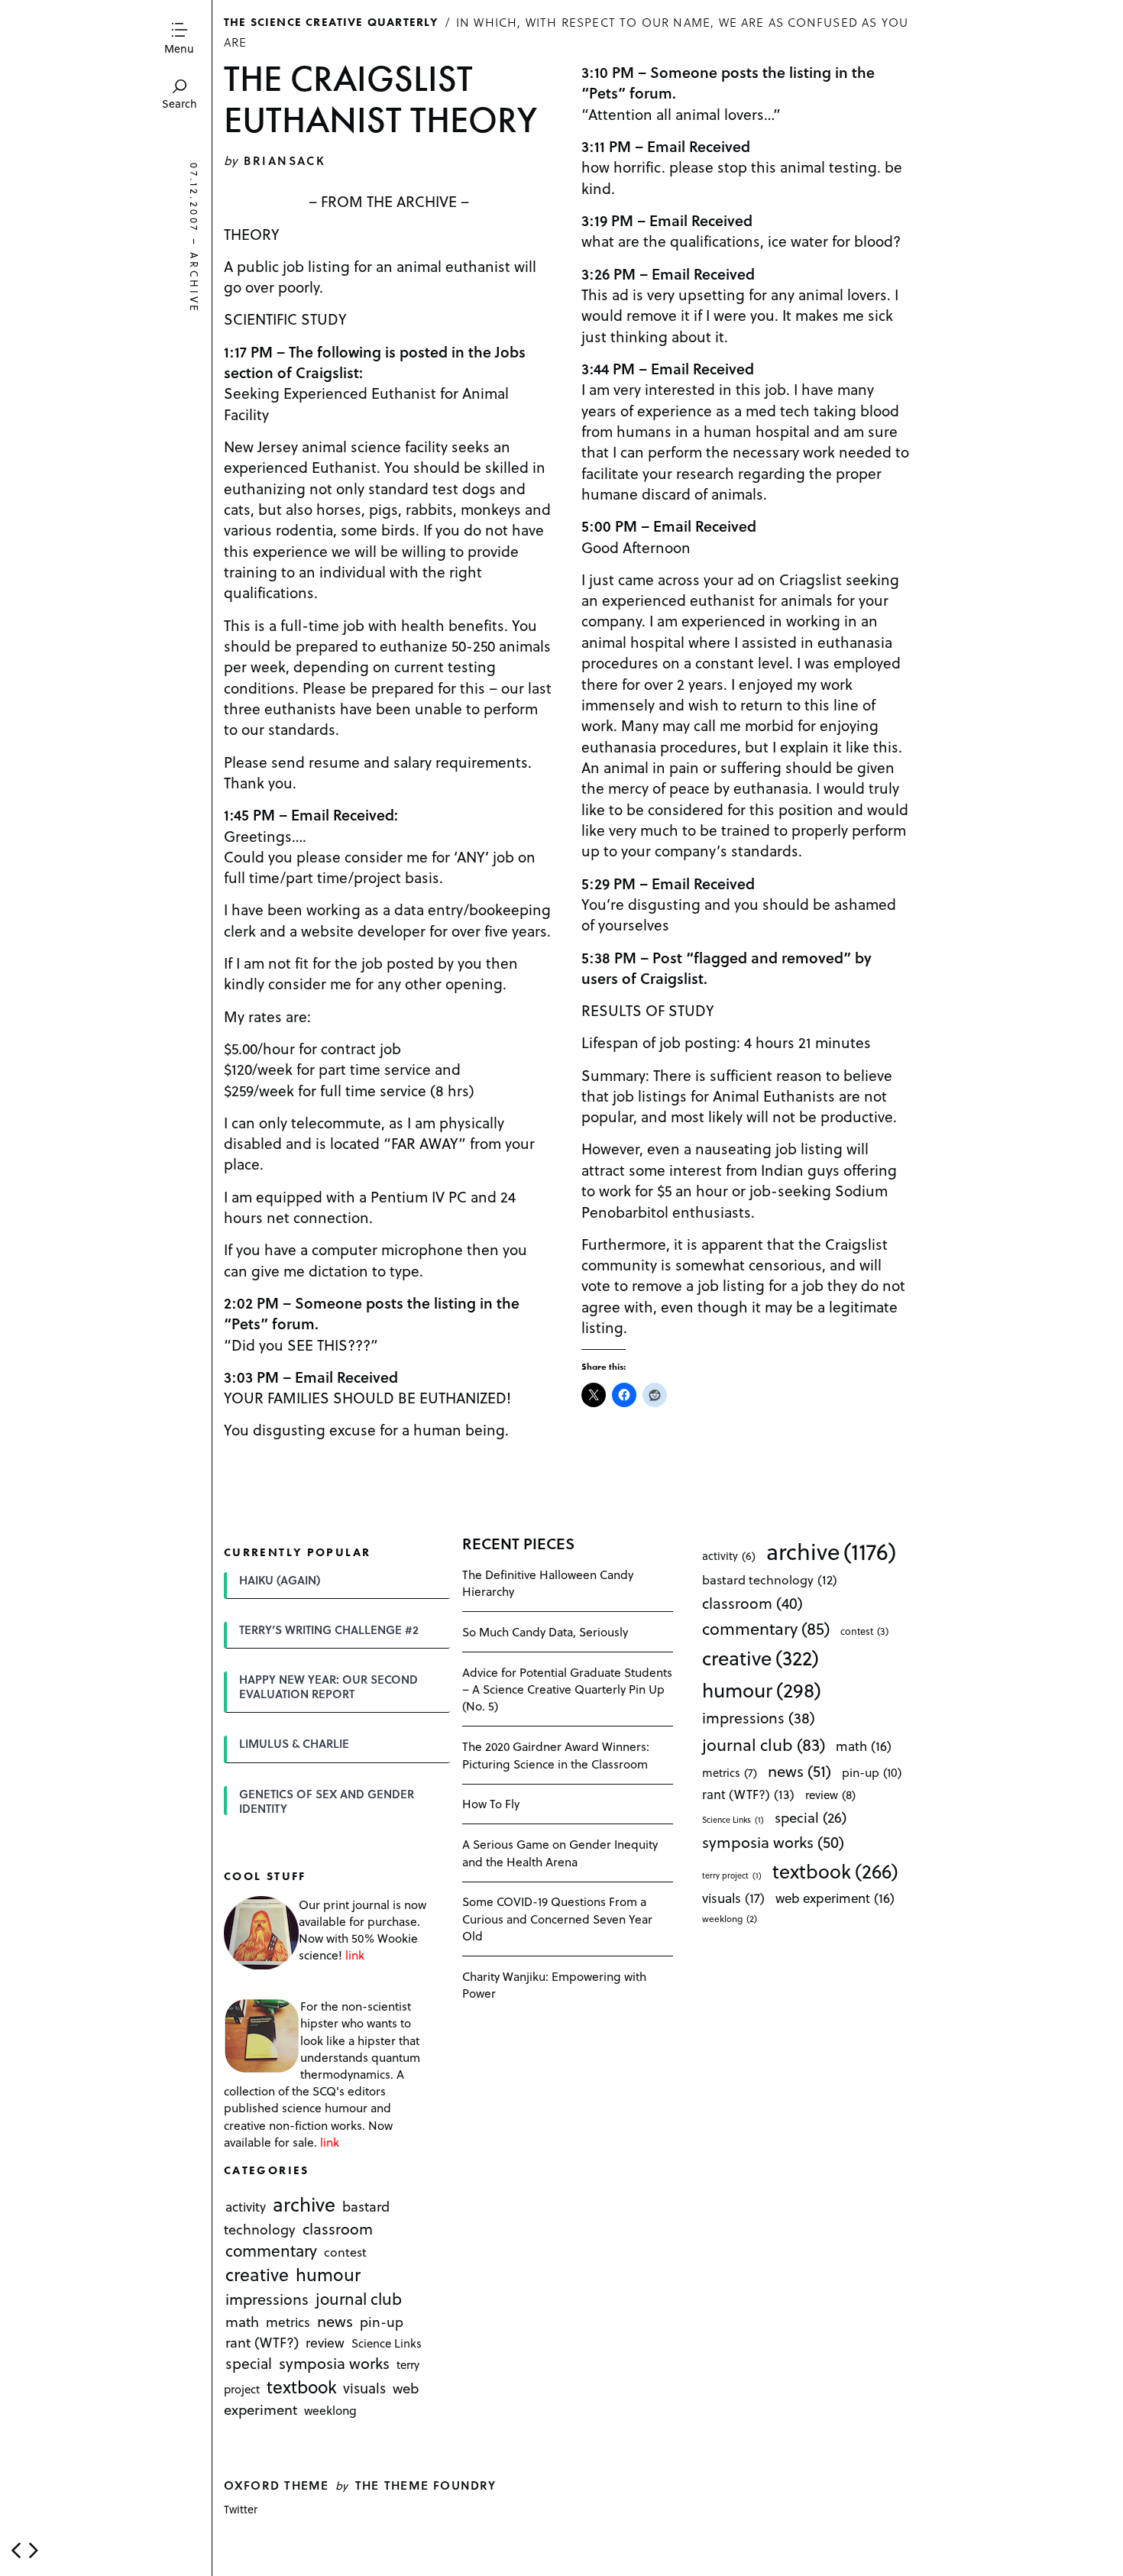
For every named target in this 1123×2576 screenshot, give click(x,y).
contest (345, 2252)
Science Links (387, 2344)
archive (194, 283)
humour (328, 2274)
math (242, 2322)
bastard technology (770, 1579)
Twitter (241, 2509)
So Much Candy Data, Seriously (545, 1631)
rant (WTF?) (262, 2343)
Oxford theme (276, 2485)
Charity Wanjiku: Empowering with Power (554, 1984)
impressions (267, 2300)
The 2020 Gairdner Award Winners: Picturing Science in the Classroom (556, 1754)
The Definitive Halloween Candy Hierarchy (548, 1582)
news (335, 2322)
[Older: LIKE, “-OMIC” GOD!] (34, 2550)
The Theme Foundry (426, 2485)
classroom (338, 2228)
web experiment (835, 1898)
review (325, 2343)
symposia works (334, 2364)
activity (246, 2207)
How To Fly (491, 1803)
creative (257, 2274)
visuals (364, 2388)
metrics (288, 2322)
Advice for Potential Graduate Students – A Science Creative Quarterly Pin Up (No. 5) (567, 1689)
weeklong (330, 2410)
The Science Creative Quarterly (331, 21)
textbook (302, 2387)
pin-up (382, 2322)
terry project (732, 1875)
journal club (359, 2299)
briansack (285, 160)
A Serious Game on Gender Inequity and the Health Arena (560, 1852)
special (249, 2364)
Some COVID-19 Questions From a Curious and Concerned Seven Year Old (557, 1918)
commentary (271, 2250)
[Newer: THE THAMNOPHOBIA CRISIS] (16, 2550)
